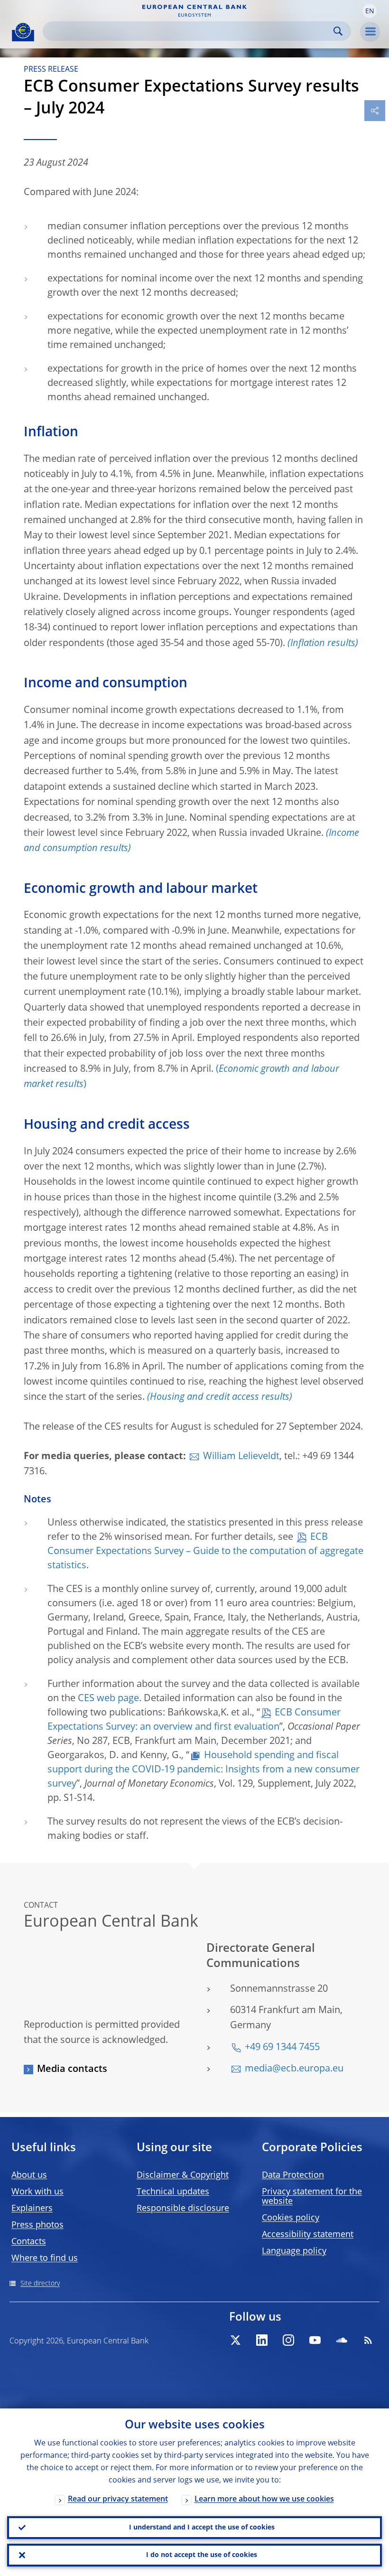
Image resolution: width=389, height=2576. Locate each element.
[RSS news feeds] (368, 2340)
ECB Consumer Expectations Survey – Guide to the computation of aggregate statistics (205, 1552)
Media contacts (72, 2070)
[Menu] (370, 32)
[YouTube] (315, 2340)
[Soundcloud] (342, 2340)
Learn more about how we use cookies (264, 2500)
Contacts (29, 2242)
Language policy (294, 2251)
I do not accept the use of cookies (202, 2555)
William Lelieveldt (241, 1457)
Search (338, 31)
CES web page (108, 1699)
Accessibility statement (308, 2235)
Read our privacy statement (118, 2500)
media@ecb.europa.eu (294, 2069)
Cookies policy (291, 2218)
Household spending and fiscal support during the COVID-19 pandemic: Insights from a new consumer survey (204, 1770)
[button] (370, 11)
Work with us (37, 2192)
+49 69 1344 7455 (282, 2048)
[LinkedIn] (262, 2340)
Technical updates (173, 2192)
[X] (235, 2340)
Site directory (40, 2284)
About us (29, 2175)
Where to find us (45, 2258)
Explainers (32, 2209)
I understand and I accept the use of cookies (202, 2528)
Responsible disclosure (183, 2209)
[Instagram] (288, 2340)
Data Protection (293, 2175)
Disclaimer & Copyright (183, 2175)
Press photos (37, 2225)
